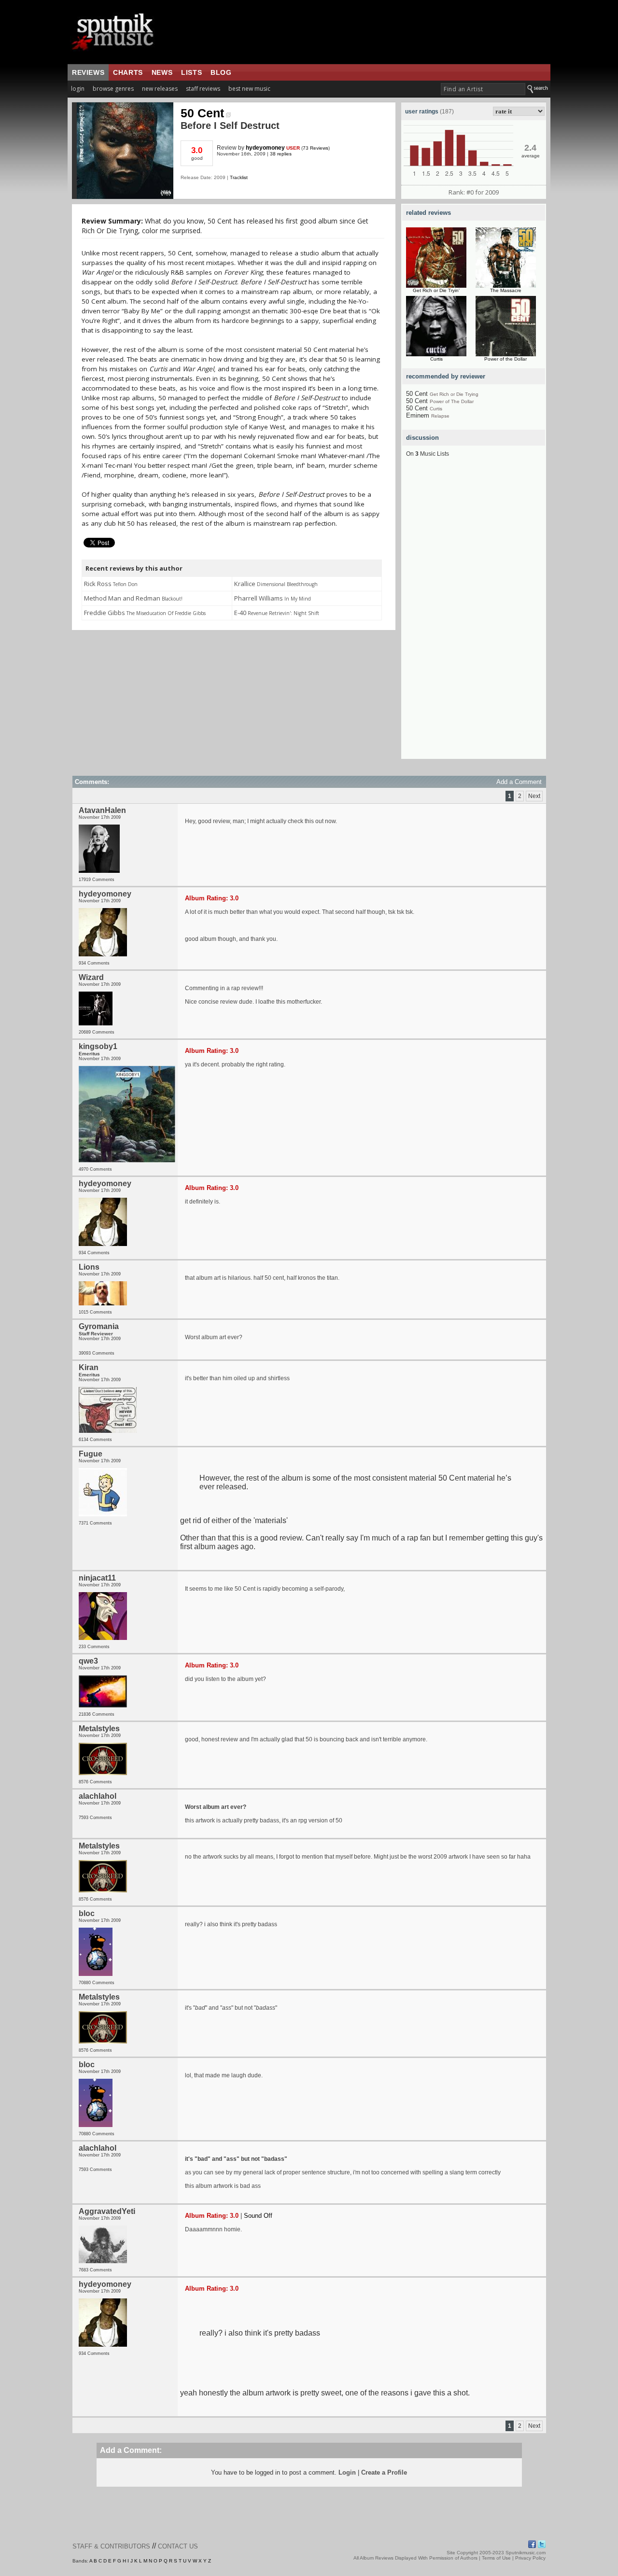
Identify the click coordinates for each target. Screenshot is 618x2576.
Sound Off (258, 2216)
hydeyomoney (265, 148)
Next (534, 796)
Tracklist (239, 177)
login (78, 89)
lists (191, 72)
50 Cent (202, 113)
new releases (160, 89)
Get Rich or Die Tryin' (436, 290)
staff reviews (203, 89)
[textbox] (483, 89)
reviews (88, 72)
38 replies (281, 154)
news (162, 72)
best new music (249, 89)
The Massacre (506, 290)
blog (221, 72)
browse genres (113, 89)
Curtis (436, 359)
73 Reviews (316, 148)
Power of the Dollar (506, 359)
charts (128, 72)
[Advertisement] (474, 614)
